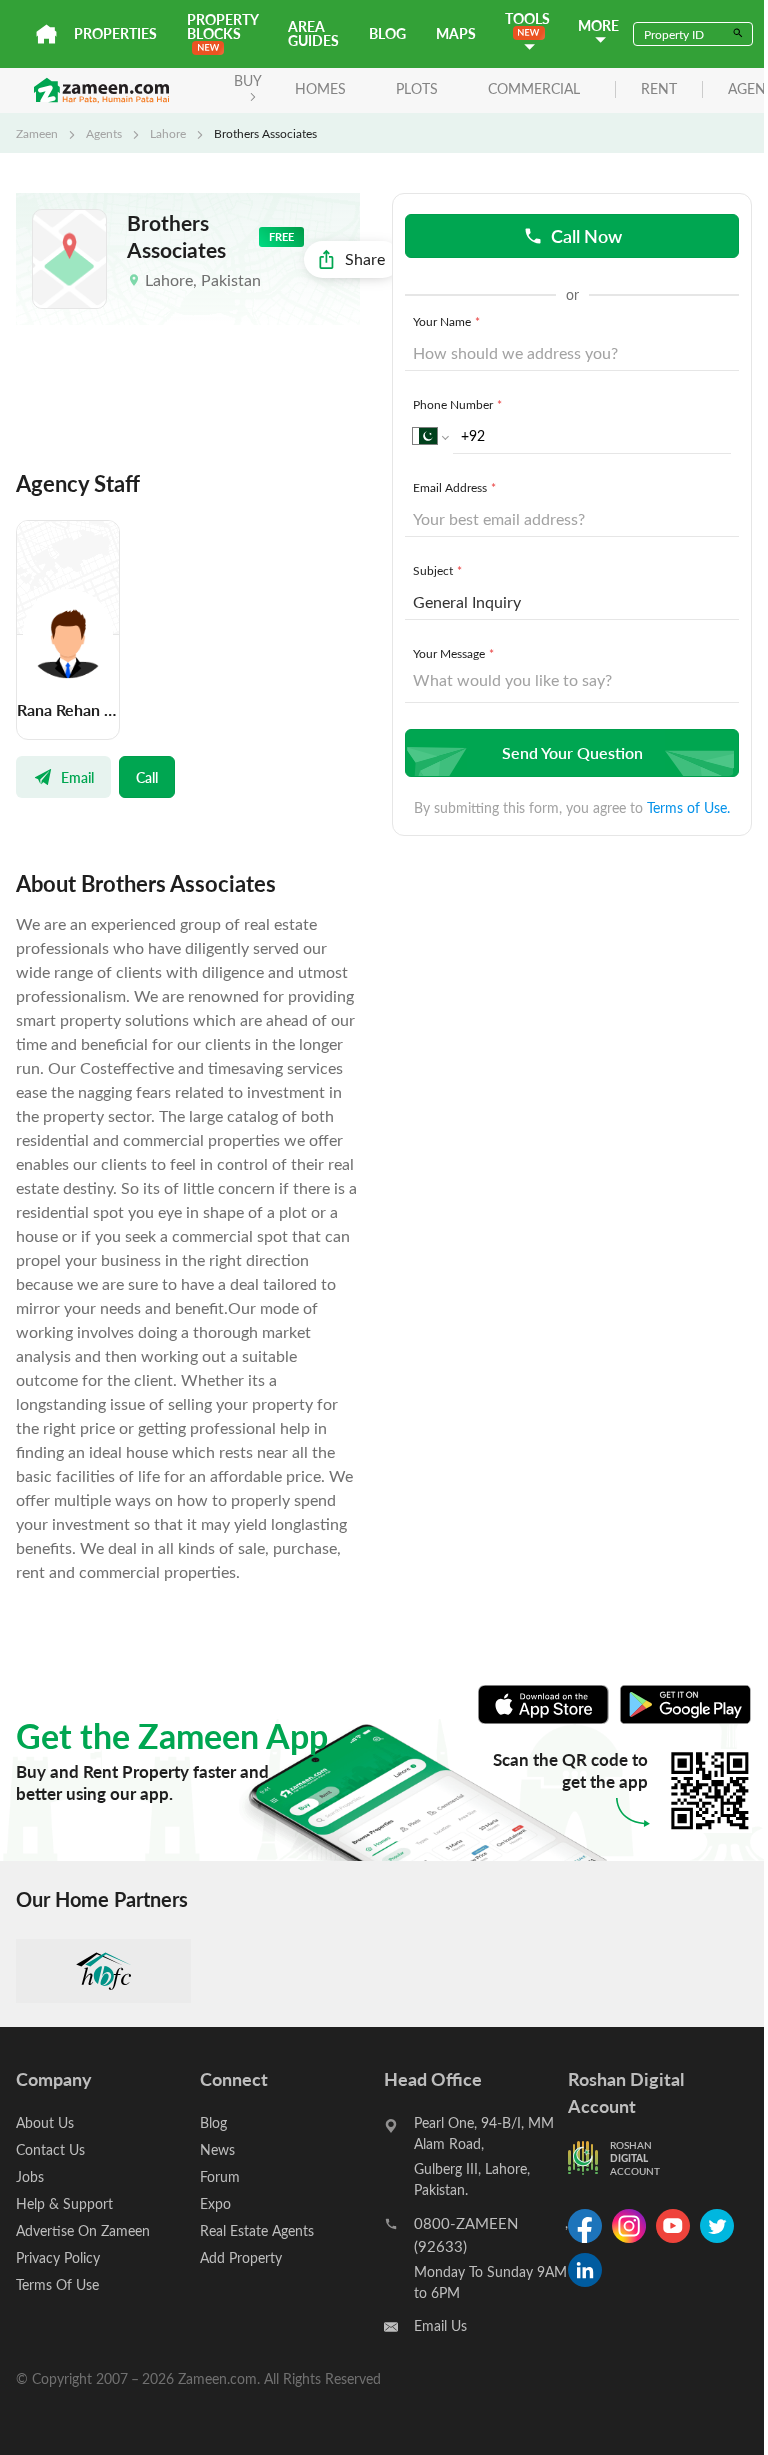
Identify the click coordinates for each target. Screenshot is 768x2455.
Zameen (37, 133)
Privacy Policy (58, 2257)
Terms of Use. (688, 807)
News (217, 2149)
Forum (220, 2176)
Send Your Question (572, 752)
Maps (456, 33)
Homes (320, 88)
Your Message (453, 653)
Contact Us (50, 2149)
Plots (417, 88)
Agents (104, 133)
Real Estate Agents (257, 2230)
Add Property (241, 2257)
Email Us (440, 2325)
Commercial (534, 88)
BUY (248, 80)
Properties (115, 33)
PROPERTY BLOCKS (222, 26)
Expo (215, 2203)
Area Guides (313, 33)
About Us (45, 2122)
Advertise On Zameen (83, 2230)
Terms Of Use (57, 2284)
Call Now (586, 235)
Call (147, 777)
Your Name (446, 321)
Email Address (454, 487)
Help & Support (64, 2203)
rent (659, 89)
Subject (437, 570)
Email (77, 777)
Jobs (30, 2176)
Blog (387, 33)
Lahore (168, 133)
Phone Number (457, 404)
